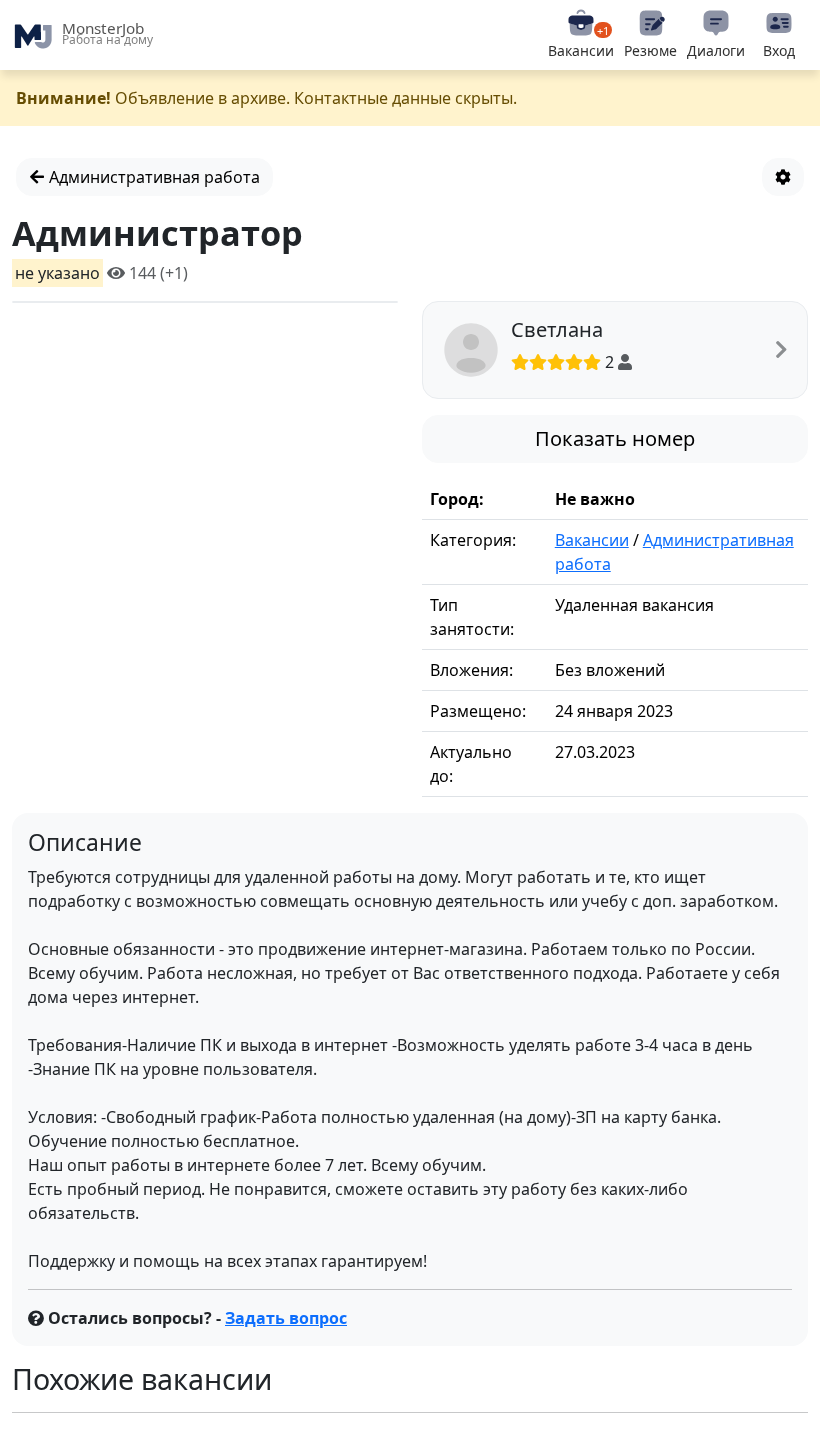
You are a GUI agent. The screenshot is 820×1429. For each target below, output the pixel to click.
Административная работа (152, 177)
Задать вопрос (286, 1318)
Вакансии (592, 540)
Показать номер (615, 438)
